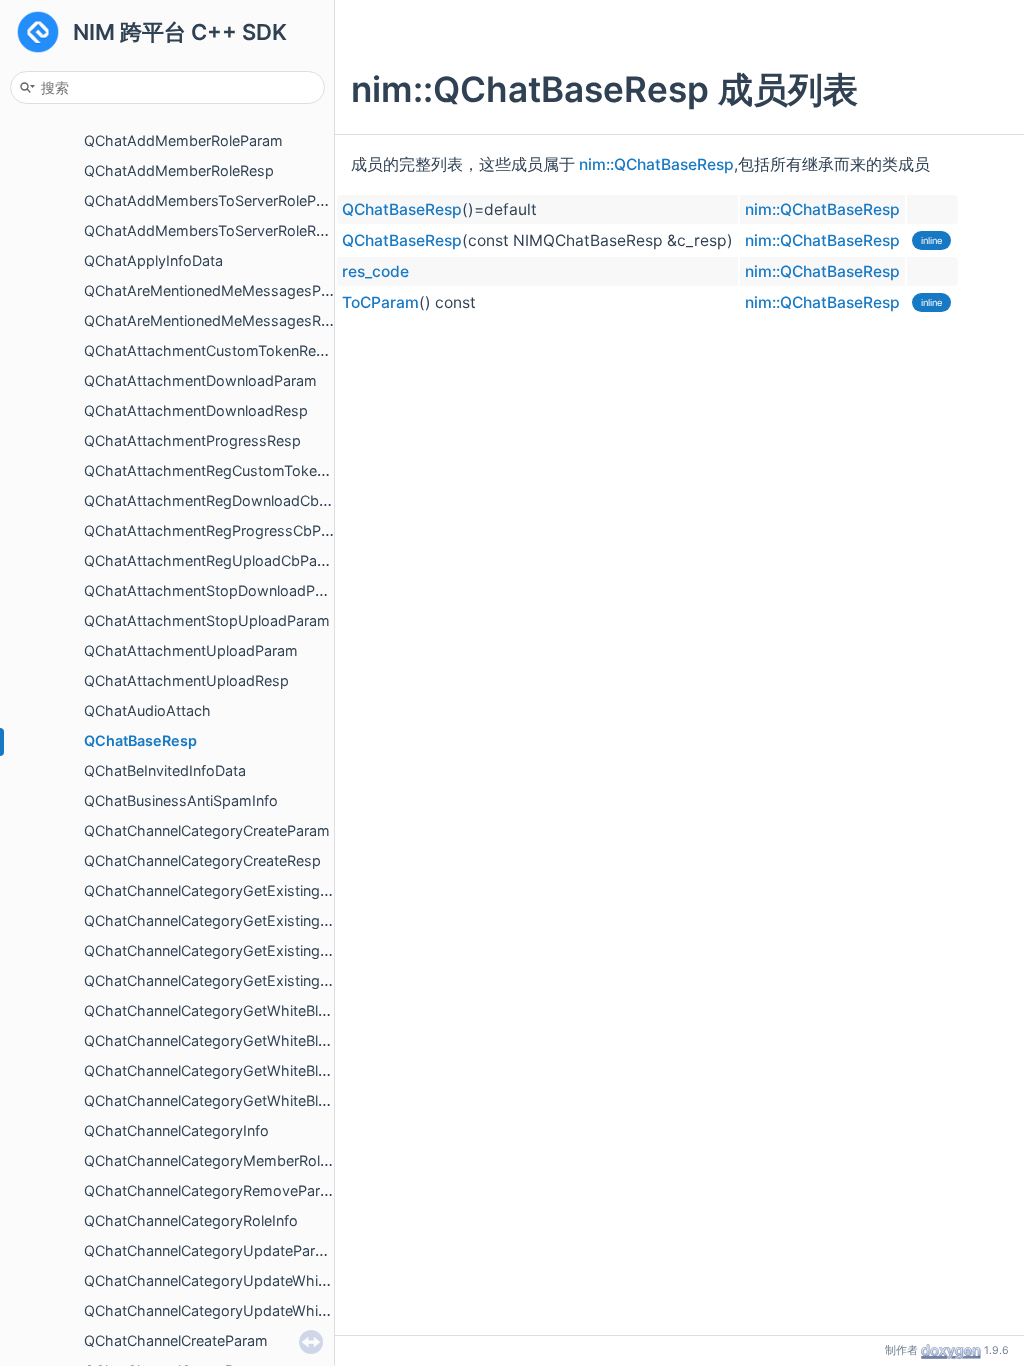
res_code (375, 271)
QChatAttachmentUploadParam (191, 650)
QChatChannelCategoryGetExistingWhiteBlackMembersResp (288, 920)
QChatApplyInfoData (153, 260)
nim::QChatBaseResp (656, 164)
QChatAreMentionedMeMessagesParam (219, 290)
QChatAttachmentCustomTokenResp (208, 350)
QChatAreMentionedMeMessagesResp (215, 320)
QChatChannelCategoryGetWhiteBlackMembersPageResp (279, 1040)
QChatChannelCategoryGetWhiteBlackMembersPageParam (283, 1010)
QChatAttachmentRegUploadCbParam (213, 560)
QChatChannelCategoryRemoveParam (212, 1190)
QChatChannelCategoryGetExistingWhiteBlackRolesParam (279, 950)
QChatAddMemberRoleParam (183, 140)
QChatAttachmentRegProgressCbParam (219, 530)
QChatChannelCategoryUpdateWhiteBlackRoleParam (261, 1310)
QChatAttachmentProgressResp (192, 440)
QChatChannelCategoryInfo (176, 1130)
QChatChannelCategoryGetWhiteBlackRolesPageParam (270, 1070)
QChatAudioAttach (147, 710)
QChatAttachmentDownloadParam (200, 380)
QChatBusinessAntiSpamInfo (181, 800)
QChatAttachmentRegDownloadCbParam (223, 500)
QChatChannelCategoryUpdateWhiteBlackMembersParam (279, 1280)
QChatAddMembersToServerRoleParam (217, 200)
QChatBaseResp (140, 740)
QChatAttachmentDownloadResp (196, 410)
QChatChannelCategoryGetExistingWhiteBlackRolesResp (275, 980)
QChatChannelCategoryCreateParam (207, 830)
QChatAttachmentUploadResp (186, 680)
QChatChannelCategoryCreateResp (202, 860)
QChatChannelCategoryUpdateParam (210, 1250)
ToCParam (380, 302)
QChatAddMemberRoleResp (179, 170)
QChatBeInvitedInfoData (165, 770)
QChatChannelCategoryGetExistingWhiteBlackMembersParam (293, 890)
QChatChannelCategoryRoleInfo (191, 1220)
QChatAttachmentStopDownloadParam (216, 590)
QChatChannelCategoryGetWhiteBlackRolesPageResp (265, 1100)
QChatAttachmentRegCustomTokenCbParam (235, 470)
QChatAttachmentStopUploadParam (207, 620)
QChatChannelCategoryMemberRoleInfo (219, 1160)
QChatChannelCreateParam (176, 1340)
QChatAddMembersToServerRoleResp (212, 230)
